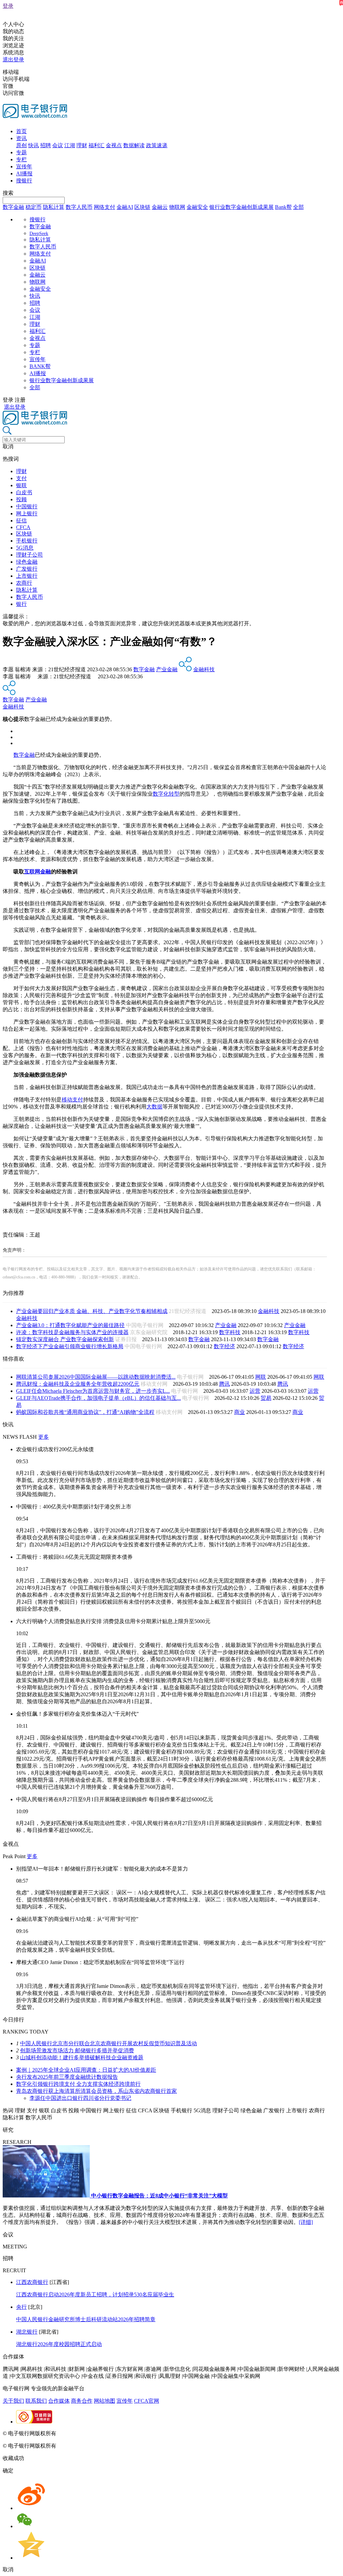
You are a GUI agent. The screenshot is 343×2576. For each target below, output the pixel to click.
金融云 (160, 207)
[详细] (306, 2222)
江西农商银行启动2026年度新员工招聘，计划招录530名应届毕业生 (95, 2295)
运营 (255, 1391)
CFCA (23, 527)
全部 (298, 207)
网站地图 (105, 2401)
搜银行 (24, 181)
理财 (82, 145)
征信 (21, 521)
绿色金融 (27, 562)
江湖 (70, 145)
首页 (21, 131)
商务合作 (82, 2401)
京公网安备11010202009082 (145, 2433)
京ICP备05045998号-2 (83, 2433)
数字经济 (224, 1346)
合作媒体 (59, 2401)
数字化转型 (166, 794)
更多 (44, 1437)
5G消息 (25, 548)
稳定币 (33, 207)
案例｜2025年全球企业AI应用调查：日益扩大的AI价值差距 (86, 2070)
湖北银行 (27, 2332)
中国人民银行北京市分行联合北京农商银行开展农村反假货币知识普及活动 (109, 2043)
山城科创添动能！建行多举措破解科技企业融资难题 (82, 2057)
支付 (21, 478)
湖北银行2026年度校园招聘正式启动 (59, 2344)
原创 (21, 145)
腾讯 (224, 1384)
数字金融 (13, 207)
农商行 (24, 583)
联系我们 (36, 2401)
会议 (58, 145)
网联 (261, 1377)
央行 (21, 2307)
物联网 (177, 207)
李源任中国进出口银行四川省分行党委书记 (80, 2098)
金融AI (125, 207)
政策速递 (157, 145)
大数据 (154, 1107)
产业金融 (167, 669)
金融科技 (204, 669)
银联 (21, 485)
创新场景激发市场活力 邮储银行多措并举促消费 (77, 2050)
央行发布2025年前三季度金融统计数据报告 (67, 2077)
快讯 (33, 145)
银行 (21, 604)
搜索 (8, 193)
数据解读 (134, 145)
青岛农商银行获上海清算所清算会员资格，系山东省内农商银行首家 (96, 2091)
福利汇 (96, 145)
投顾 (21, 499)
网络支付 (105, 207)
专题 (21, 152)
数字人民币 (79, 207)
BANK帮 (40, 366)
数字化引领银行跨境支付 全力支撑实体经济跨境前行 (78, 2084)
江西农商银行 (32, 2282)
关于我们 (13, 2401)
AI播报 (24, 174)
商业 (239, 1412)
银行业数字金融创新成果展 (242, 207)
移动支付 (72, 1100)
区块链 (142, 207)
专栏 (21, 159)
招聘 (46, 145)
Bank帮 (283, 207)
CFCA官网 (147, 2401)
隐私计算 (54, 207)
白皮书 (24, 492)
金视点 (114, 145)
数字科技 (230, 1332)
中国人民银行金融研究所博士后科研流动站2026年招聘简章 (86, 2319)
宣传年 (24, 166)
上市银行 (27, 576)
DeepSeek (39, 234)
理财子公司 (29, 555)
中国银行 (27, 506)
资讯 (21, 138)
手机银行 (27, 541)
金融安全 (197, 207)
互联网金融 (38, 872)
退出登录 (13, 60)
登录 (8, 6)
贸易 (266, 1398)
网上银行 (27, 513)
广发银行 (27, 569)
